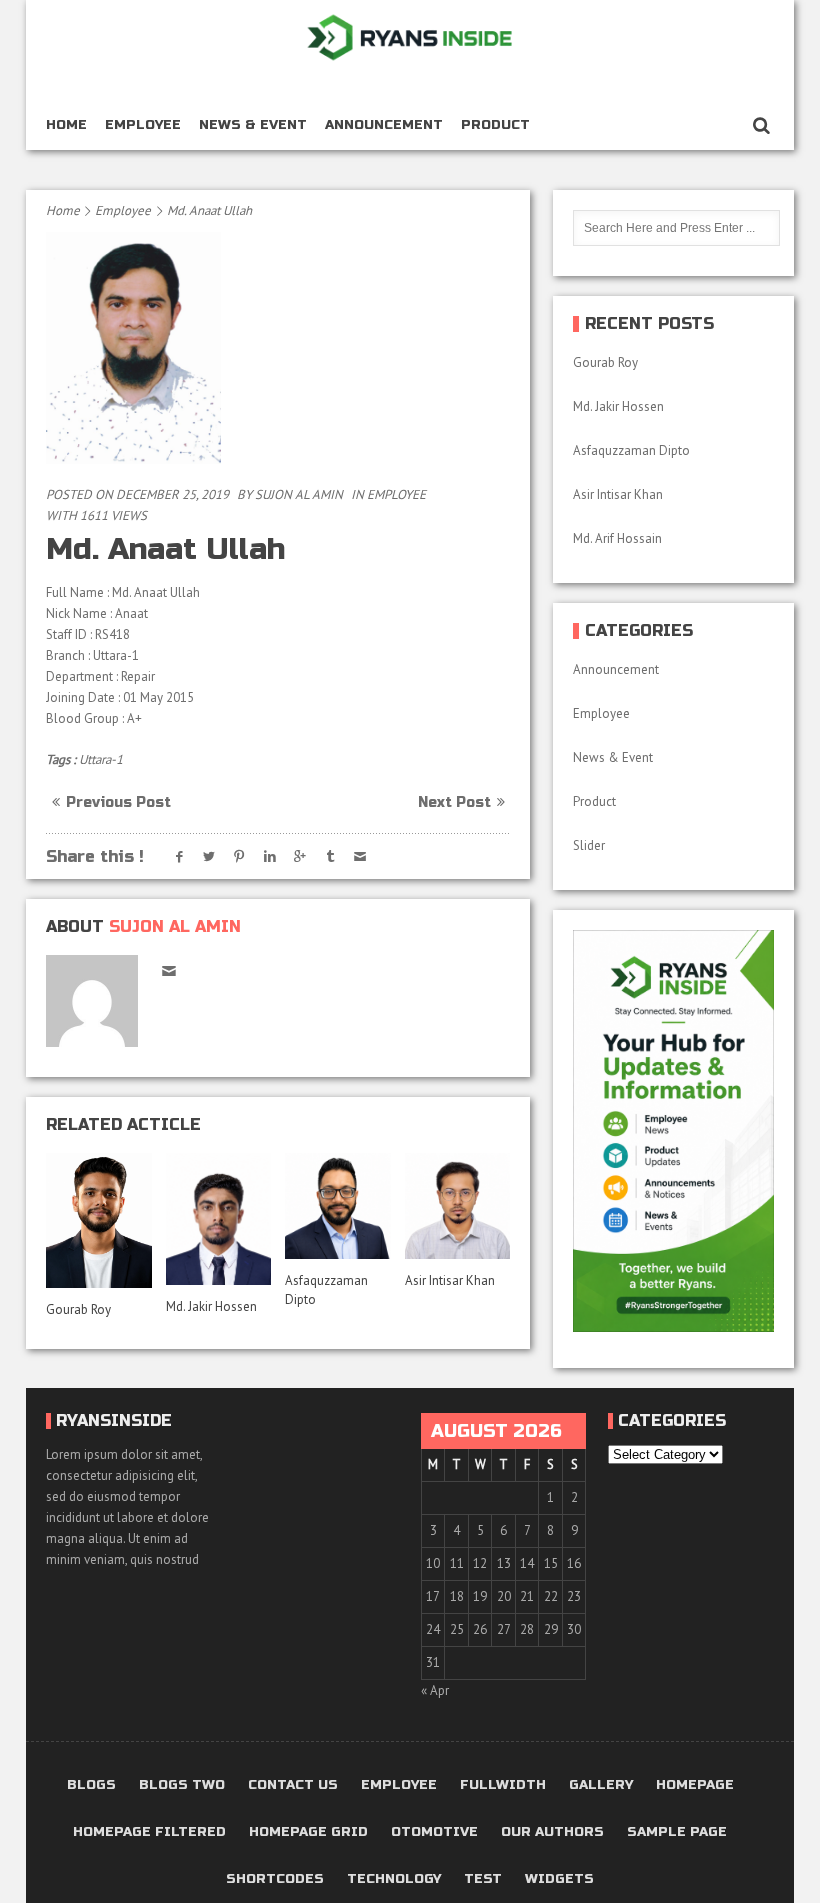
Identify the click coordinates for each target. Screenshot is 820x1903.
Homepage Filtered (149, 1832)
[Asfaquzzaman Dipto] (338, 1206)
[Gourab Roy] (99, 1220)
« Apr (435, 1690)
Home (66, 125)
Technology (394, 1879)
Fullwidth (503, 1785)
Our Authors (552, 1832)
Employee (143, 125)
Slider (589, 845)
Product (495, 125)
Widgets (559, 1879)
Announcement (384, 125)
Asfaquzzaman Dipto (631, 450)
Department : (83, 676)
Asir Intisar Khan (450, 1280)
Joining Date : (84, 697)
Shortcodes (275, 1879)
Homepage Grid (308, 1832)
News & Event (253, 125)
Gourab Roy (80, 1309)
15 (551, 1563)
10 (433, 1563)
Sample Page (677, 1832)
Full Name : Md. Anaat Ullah (123, 592)
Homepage (695, 1785)
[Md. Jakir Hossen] (219, 1219)
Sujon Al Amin (299, 494)
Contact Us (293, 1785)
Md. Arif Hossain (617, 538)
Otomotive (434, 1832)
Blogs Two (182, 1785)
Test (483, 1879)
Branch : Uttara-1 (92, 655)
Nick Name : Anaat (98, 613)
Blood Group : (86, 718)
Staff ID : (70, 634)
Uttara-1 (101, 759)
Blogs (91, 1785)
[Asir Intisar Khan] (458, 1206)
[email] (168, 970)
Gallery (601, 1785)
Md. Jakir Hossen (213, 1306)
